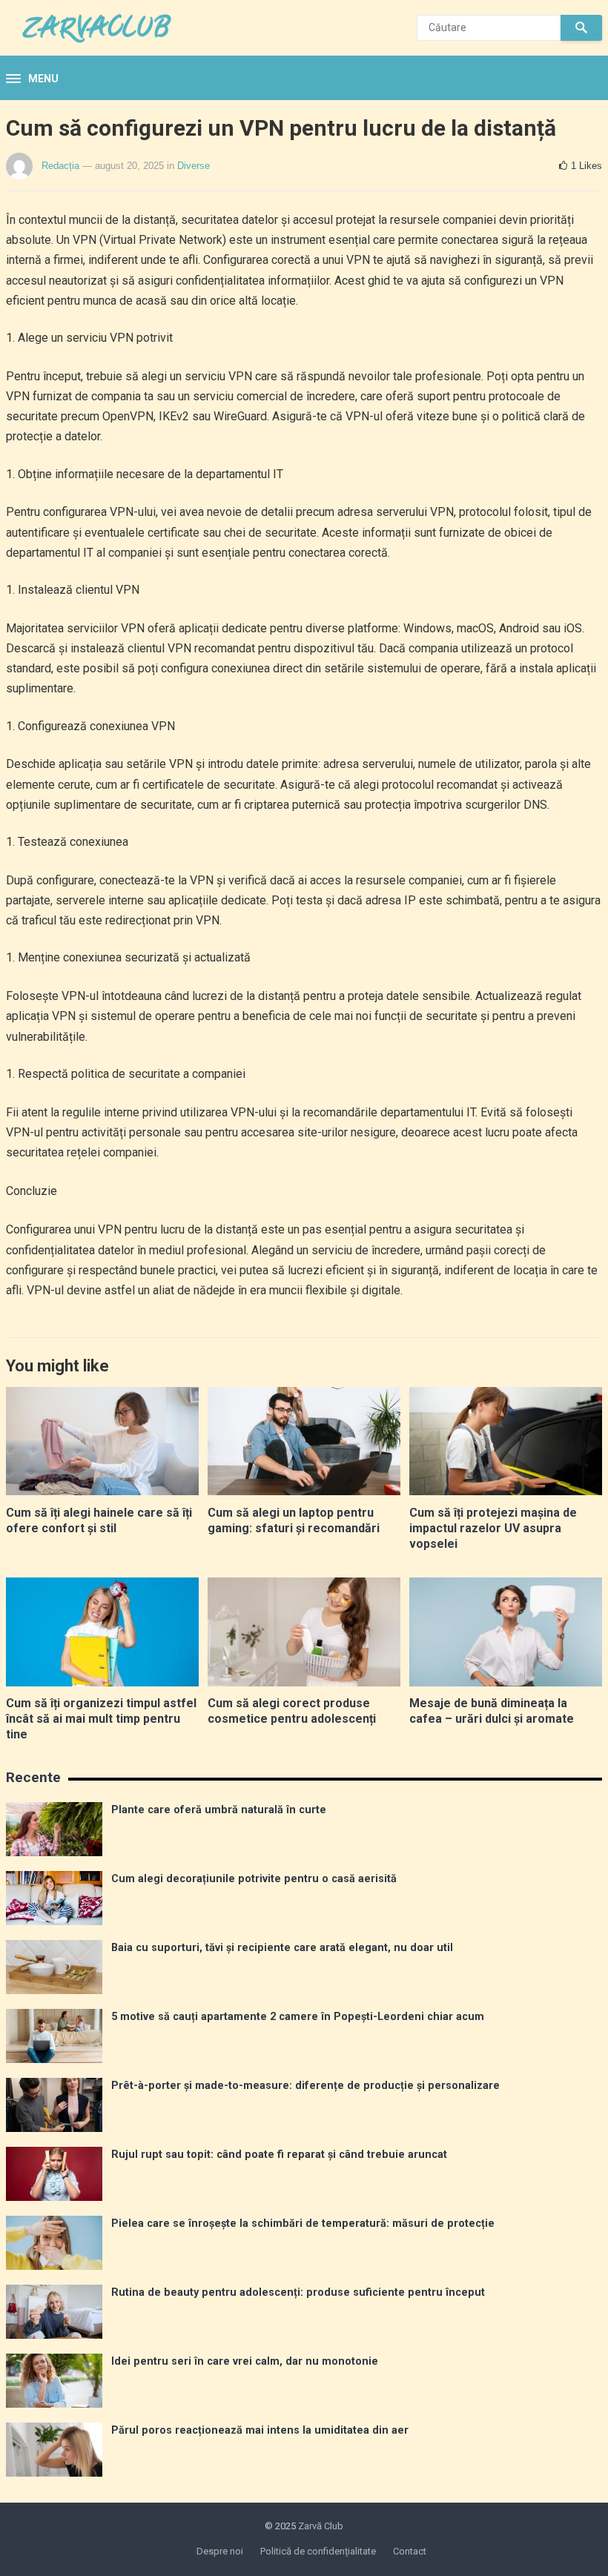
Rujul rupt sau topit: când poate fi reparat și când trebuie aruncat (279, 2155)
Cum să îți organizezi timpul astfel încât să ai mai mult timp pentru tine (101, 1719)
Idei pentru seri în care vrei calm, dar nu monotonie (245, 2361)
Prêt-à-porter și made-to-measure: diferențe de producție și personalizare (305, 2086)
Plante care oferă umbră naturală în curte (219, 1810)
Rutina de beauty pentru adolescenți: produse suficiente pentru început (298, 2292)
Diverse (194, 166)
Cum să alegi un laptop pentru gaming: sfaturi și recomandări (294, 1520)
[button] (32, 79)
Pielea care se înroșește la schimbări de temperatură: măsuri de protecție (303, 2224)
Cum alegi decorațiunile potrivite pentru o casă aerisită (254, 1879)
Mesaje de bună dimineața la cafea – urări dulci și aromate (492, 1711)
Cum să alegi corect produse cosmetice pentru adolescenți (292, 1711)
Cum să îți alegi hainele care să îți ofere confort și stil (99, 1520)
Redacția (60, 166)
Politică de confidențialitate (318, 2551)
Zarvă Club (321, 2526)
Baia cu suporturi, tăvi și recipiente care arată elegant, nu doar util (282, 1948)
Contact (410, 2551)
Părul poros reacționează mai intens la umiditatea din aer (260, 2430)
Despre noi (220, 2551)
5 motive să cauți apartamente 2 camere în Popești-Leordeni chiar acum (298, 2017)
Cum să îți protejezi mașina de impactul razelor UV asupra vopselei (493, 1528)
